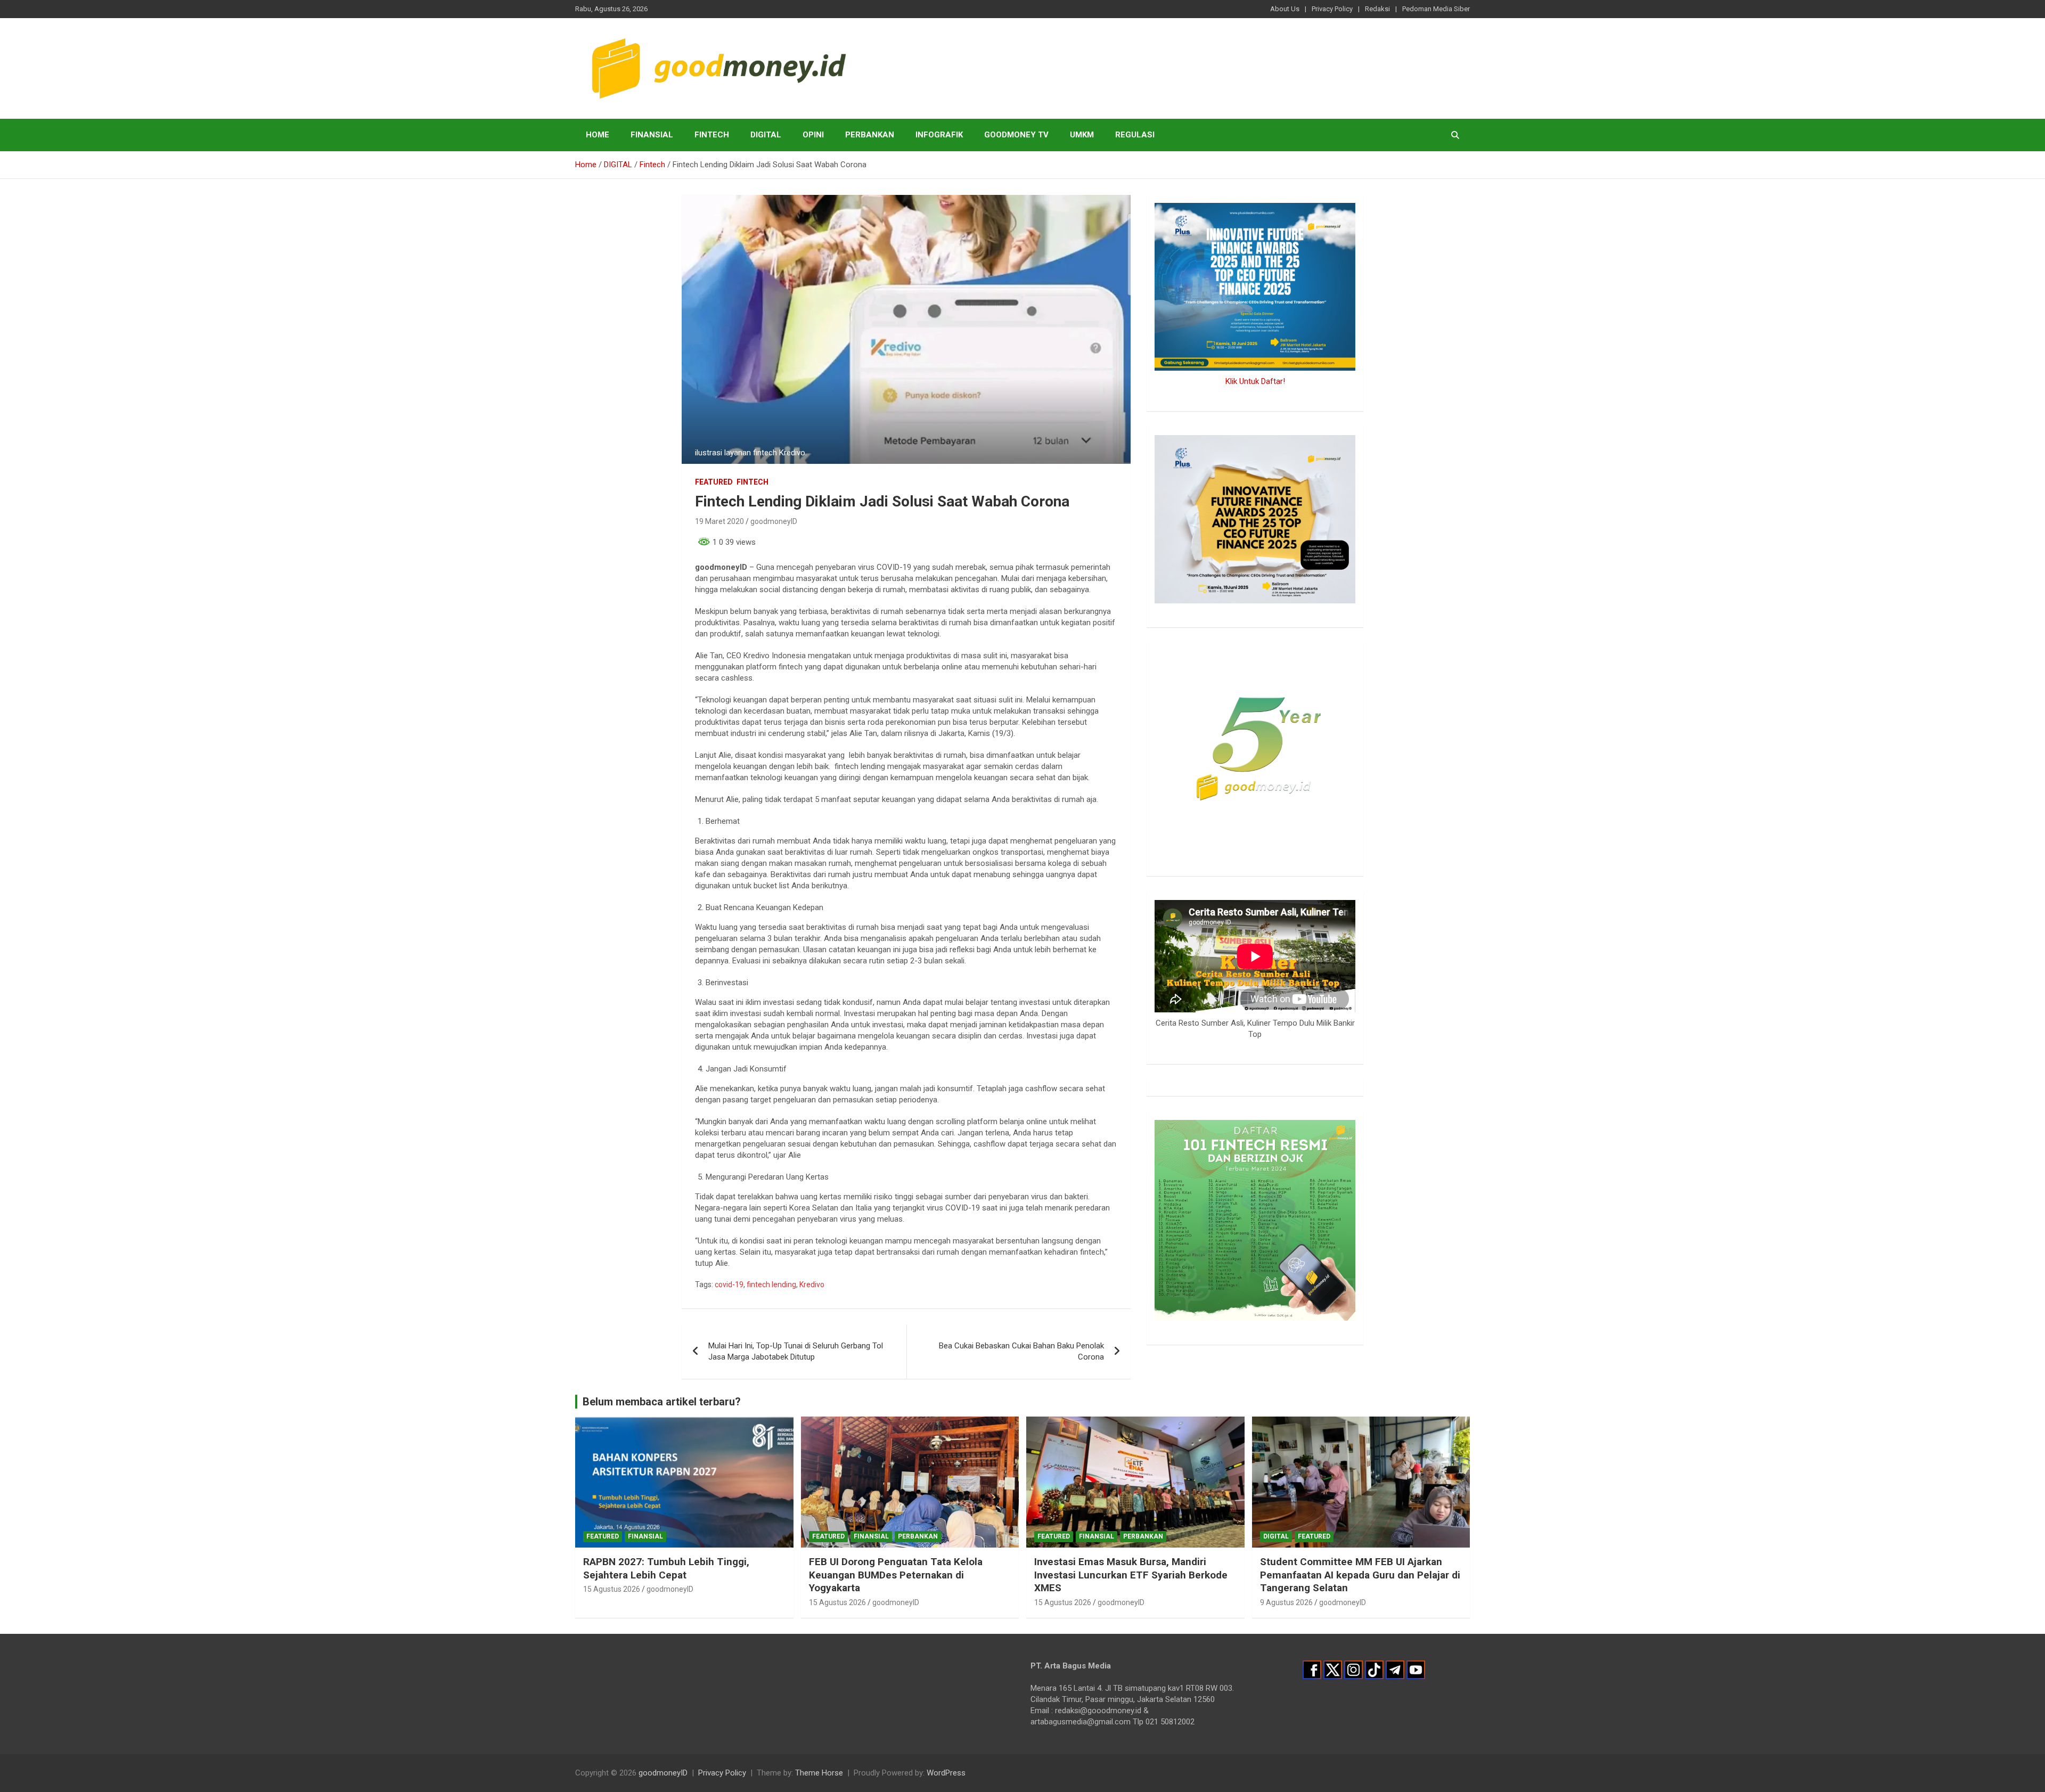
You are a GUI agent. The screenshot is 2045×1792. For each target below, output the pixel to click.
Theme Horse (819, 1773)
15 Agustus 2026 (612, 1589)
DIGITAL (766, 135)
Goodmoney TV (1016, 135)
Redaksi (1377, 9)
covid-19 (729, 1284)
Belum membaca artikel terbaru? (662, 1402)
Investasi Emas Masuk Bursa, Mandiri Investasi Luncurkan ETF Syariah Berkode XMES (1131, 1575)
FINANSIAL (652, 135)
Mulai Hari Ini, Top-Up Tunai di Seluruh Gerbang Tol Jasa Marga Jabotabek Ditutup (796, 1351)
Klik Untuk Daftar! (1255, 381)
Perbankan (870, 135)
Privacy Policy (1332, 9)
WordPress (946, 1773)
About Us (1285, 9)
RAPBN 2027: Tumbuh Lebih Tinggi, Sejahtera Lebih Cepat (666, 1568)
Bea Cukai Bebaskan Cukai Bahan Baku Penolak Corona (1021, 1351)
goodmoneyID (774, 521)
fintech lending (771, 1284)
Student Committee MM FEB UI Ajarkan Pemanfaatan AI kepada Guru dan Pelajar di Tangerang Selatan (1360, 1575)
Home (598, 135)
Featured (714, 482)
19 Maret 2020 (719, 521)
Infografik (939, 135)
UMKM (1082, 135)
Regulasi (1135, 135)
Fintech (712, 135)
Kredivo (812, 1284)
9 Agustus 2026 (1286, 1602)
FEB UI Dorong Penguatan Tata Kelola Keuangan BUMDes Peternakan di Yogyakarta (896, 1575)
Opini (813, 135)
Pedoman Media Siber (1436, 9)
